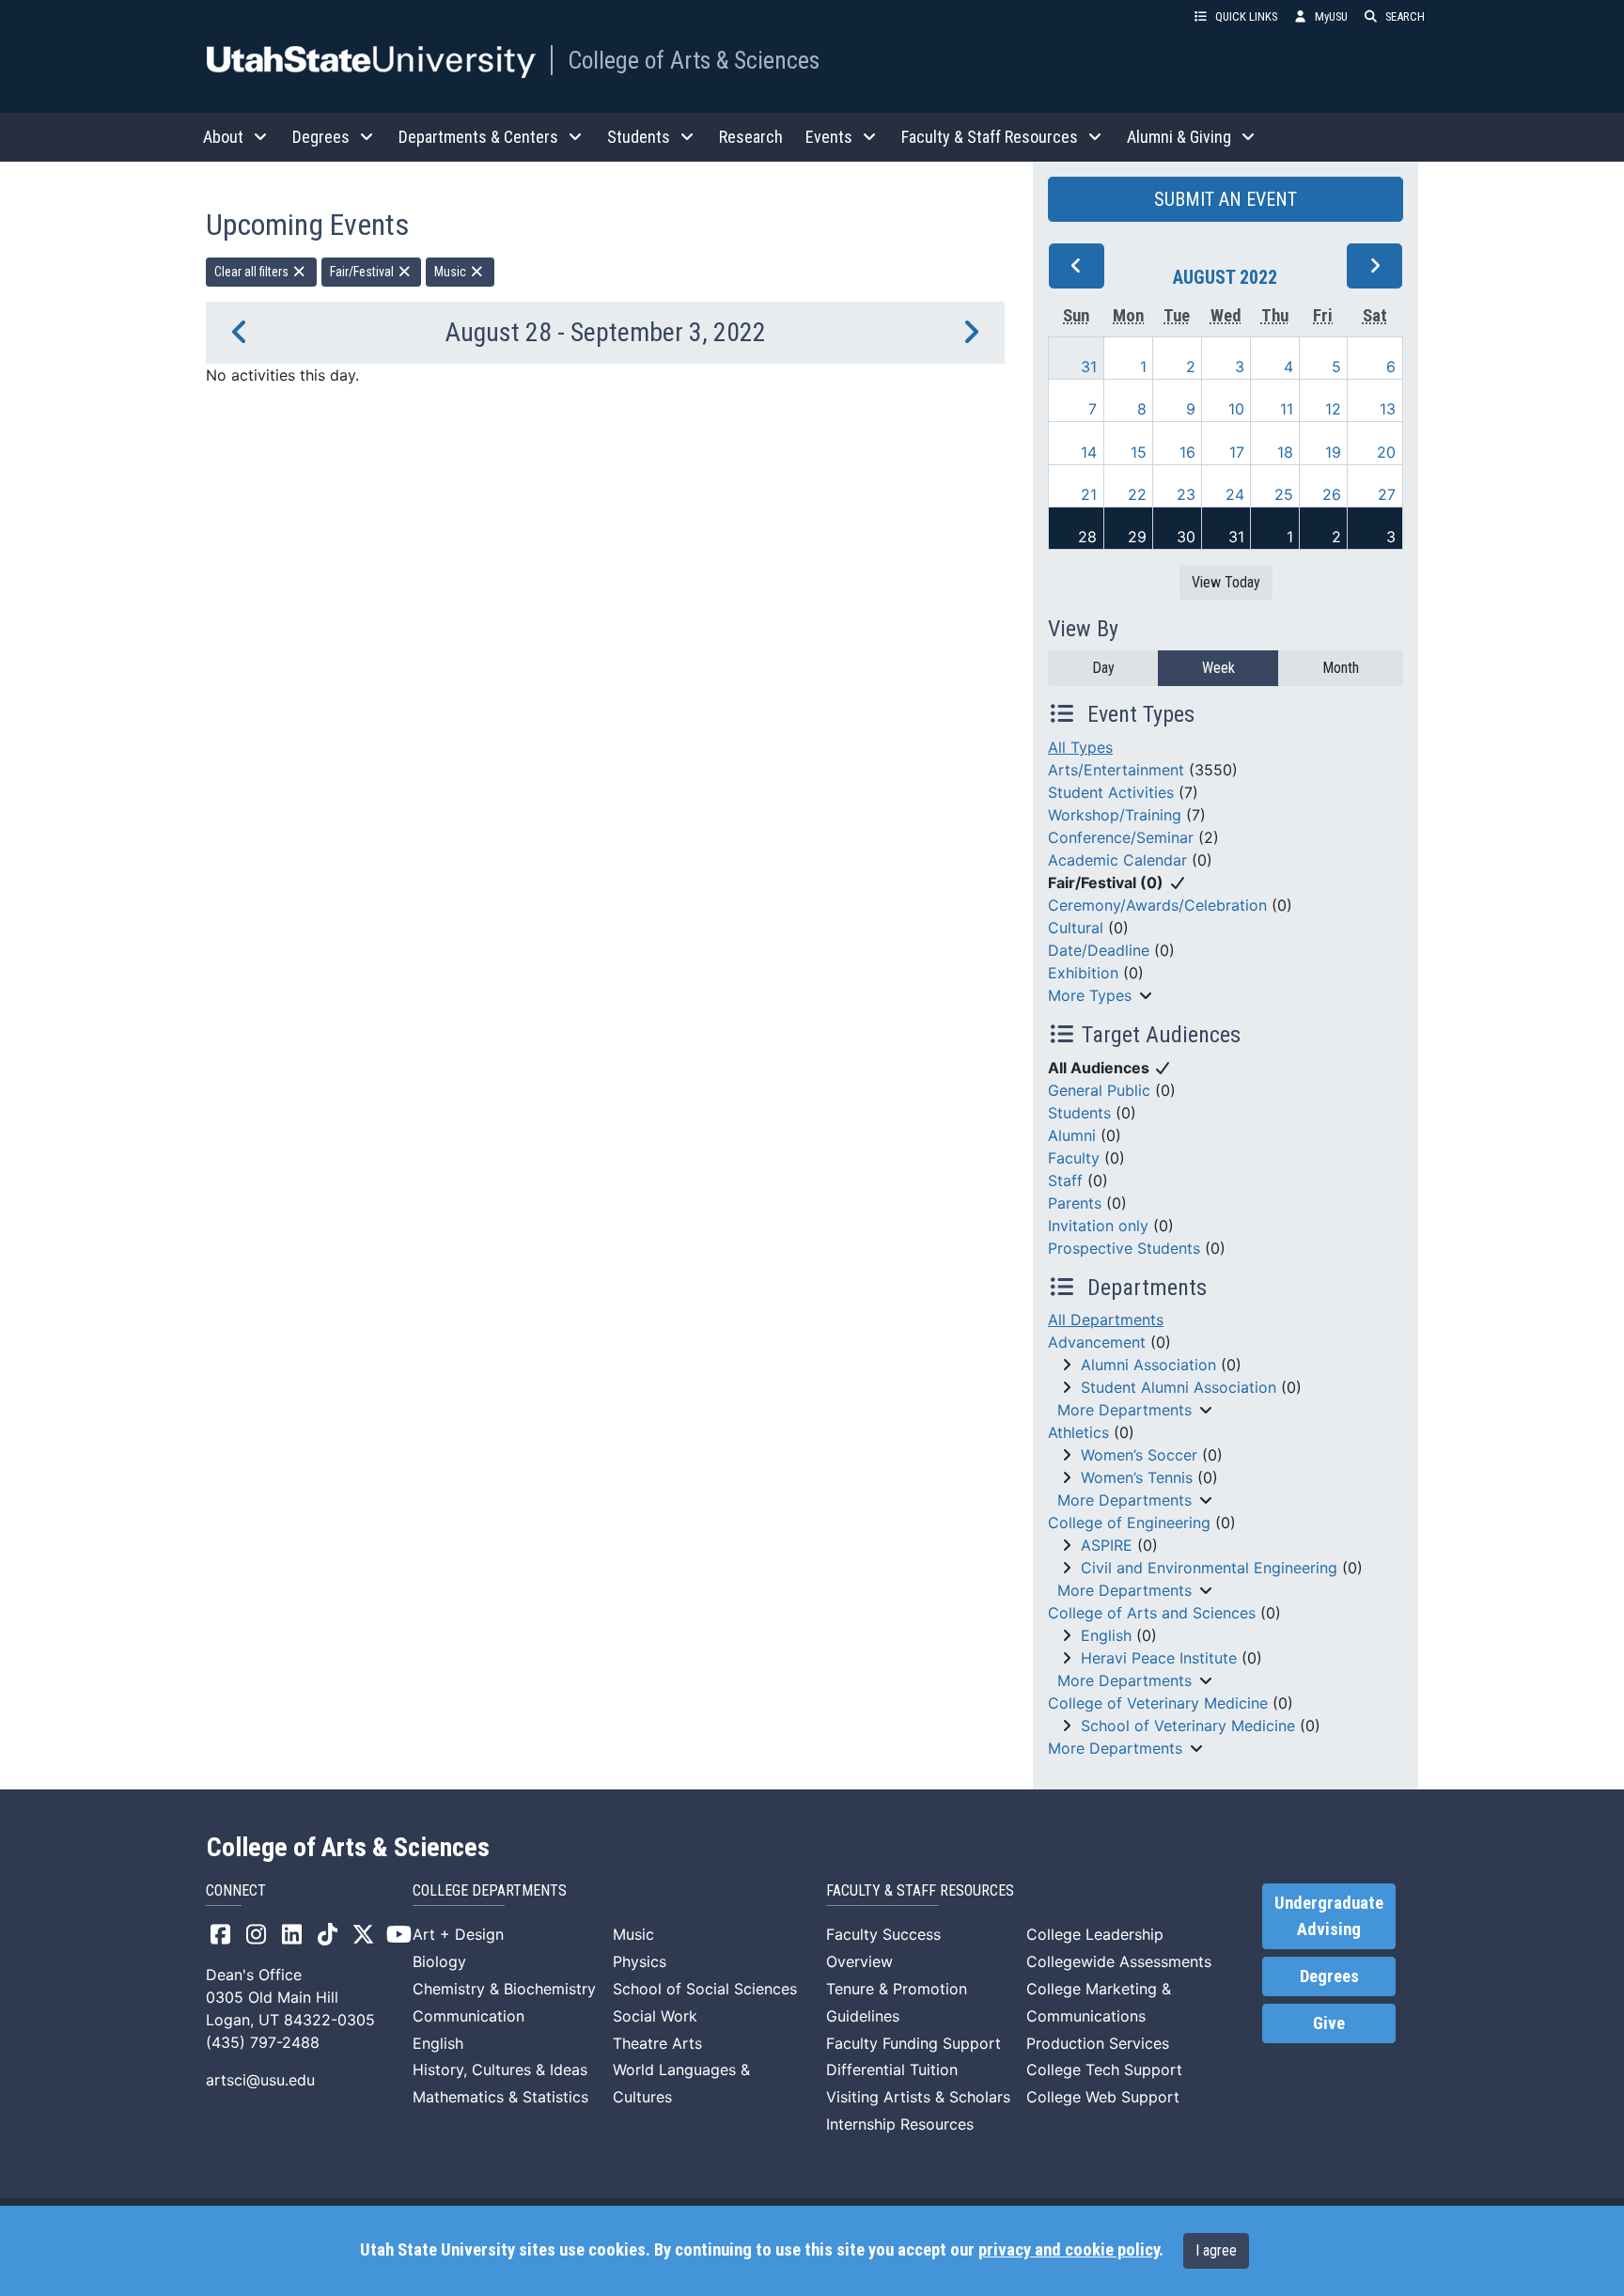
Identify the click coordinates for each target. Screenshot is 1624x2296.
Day (1103, 668)
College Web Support (1103, 2097)
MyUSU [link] (1331, 16)
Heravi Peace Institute (1159, 1658)
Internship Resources (900, 2124)
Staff (1065, 1180)
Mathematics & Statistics (500, 2097)
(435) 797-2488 (263, 2042)
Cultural (1076, 928)
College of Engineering (1129, 1523)
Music (452, 272)
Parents (1075, 1203)
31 (1089, 367)
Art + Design (458, 1934)
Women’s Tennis (1137, 1477)
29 (1137, 537)
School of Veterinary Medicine (1188, 1726)
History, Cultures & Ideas (500, 2070)
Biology (439, 1961)
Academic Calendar (1117, 860)
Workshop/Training (1115, 815)
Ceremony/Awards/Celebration (1157, 905)
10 (1236, 409)
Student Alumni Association (1179, 1387)
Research (751, 137)
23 (1186, 494)
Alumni (1072, 1135)
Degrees (1329, 1976)
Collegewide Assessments (1119, 1961)
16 (1187, 452)
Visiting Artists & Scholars (918, 2097)
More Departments (1124, 1410)
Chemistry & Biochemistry (504, 1989)
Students (1079, 1113)
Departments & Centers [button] (478, 137)
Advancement (1097, 1342)
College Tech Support (1104, 2070)
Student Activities (1111, 792)
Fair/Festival (363, 272)
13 (1388, 409)
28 (1087, 537)
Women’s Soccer (1139, 1455)
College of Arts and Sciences (1152, 1613)
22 (1137, 494)
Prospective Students (1124, 1248)
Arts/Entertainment (1116, 770)
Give (1329, 2023)
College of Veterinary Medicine (1158, 1703)
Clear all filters (253, 272)
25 (1284, 494)
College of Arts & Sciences (694, 60)
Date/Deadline (1099, 950)
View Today (1226, 582)
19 (1333, 452)
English (1106, 1635)
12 (1333, 409)
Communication (468, 2016)
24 (1235, 494)
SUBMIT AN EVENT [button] (1226, 199)
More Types (1090, 995)
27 (1387, 494)
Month (1341, 668)
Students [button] (639, 137)
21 (1089, 494)
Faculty (1074, 1158)
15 (1139, 452)
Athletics (1078, 1432)
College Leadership (1095, 1934)
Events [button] (829, 137)
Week (1218, 668)
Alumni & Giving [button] (1179, 137)
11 (1287, 409)
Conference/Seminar (1121, 837)
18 (1285, 452)
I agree (1216, 2250)
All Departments (1106, 1320)
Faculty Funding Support (913, 2043)
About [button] (223, 137)
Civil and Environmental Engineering (1209, 1568)
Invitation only (1098, 1226)
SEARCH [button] (1405, 16)
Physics (640, 1961)
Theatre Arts (657, 2043)
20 (1386, 452)
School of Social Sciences (705, 1989)
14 (1089, 452)
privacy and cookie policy (1069, 2250)
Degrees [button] (321, 137)
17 (1237, 452)
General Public (1099, 1090)
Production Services (1098, 2043)
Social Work (655, 2016)
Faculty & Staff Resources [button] (990, 137)
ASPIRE (1107, 1545)
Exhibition (1083, 973)
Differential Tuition (892, 2070)
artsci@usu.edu (260, 2080)
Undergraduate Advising (1329, 1916)
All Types (1080, 747)
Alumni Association (1148, 1365)
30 (1186, 537)
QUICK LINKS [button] (1246, 16)
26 (1332, 494)
